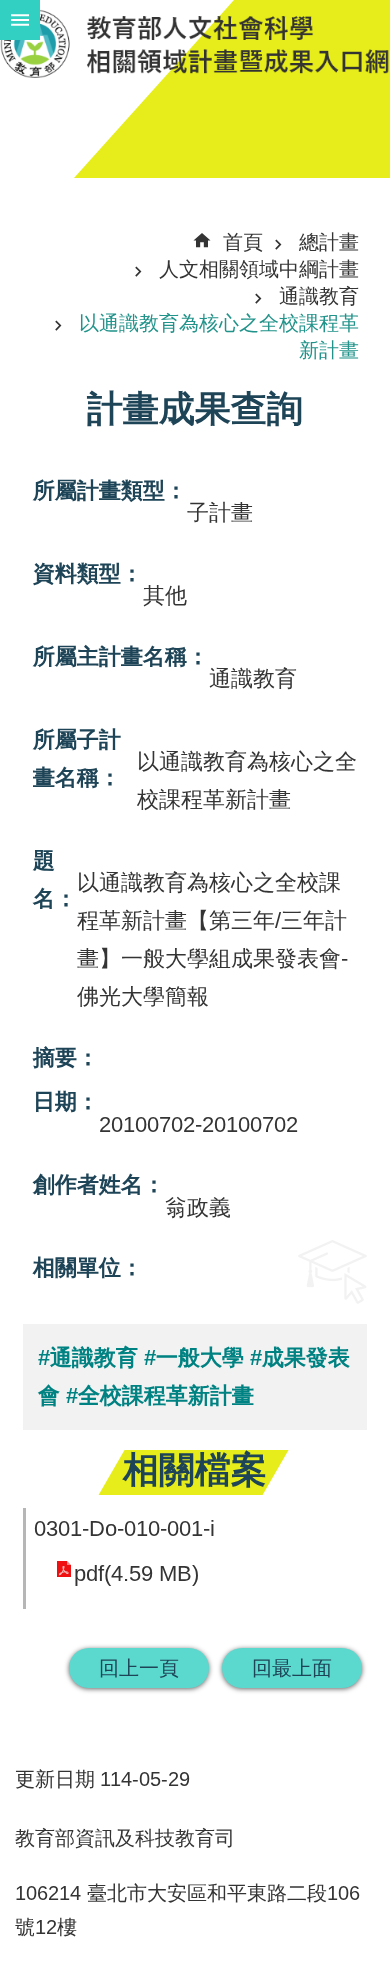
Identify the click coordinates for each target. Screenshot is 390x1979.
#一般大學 (194, 1357)
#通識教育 (88, 1357)
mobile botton (20, 20)
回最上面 (292, 1668)
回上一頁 (139, 1668)
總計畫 (329, 242)
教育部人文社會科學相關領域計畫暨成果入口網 (195, 43)
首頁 (243, 242)
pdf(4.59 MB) (136, 1573)
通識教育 (319, 296)
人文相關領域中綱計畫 (259, 269)
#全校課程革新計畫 (160, 1395)
